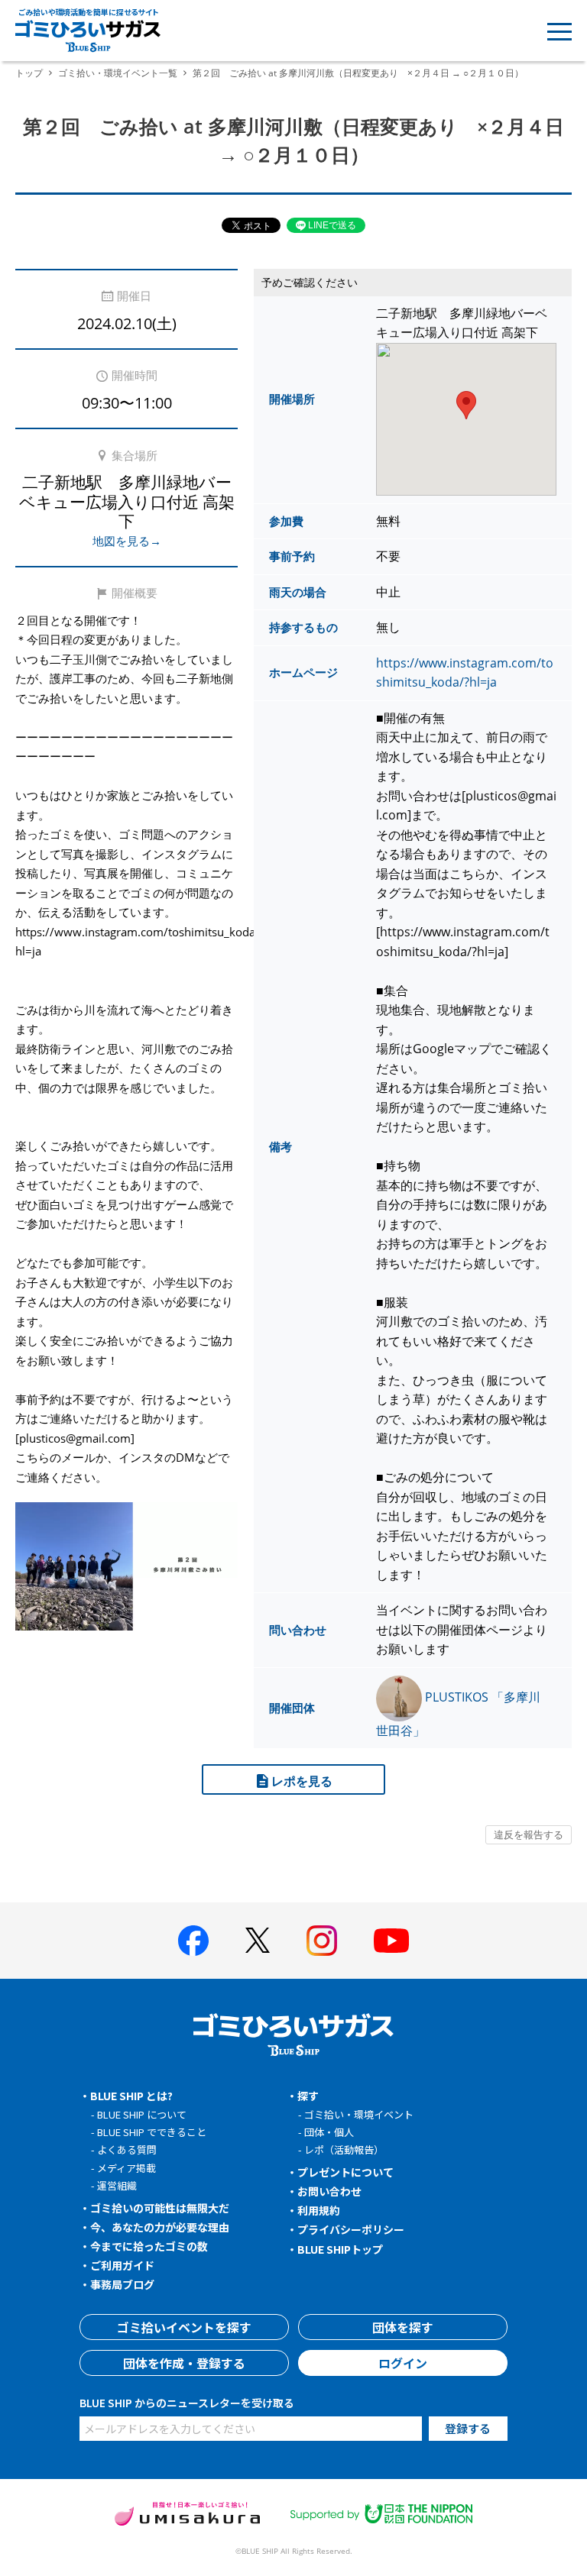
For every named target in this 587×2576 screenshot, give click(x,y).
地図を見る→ (127, 541)
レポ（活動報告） (344, 2149)
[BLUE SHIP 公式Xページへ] (258, 1940)
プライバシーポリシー (351, 2229)
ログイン (403, 2363)
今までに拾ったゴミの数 (149, 2246)
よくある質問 (127, 2149)
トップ (29, 73)
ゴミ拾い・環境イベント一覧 (118, 73)
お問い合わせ (329, 2191)
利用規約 (319, 2210)
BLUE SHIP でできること (152, 2132)
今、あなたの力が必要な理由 (160, 2227)
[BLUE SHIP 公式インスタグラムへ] (322, 1941)
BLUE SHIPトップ (340, 2249)
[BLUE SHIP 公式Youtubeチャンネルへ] (391, 1941)
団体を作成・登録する (184, 2363)
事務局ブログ (122, 2284)
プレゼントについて (345, 2172)
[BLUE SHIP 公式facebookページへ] (193, 1941)
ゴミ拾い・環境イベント (359, 2114)
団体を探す (403, 2327)
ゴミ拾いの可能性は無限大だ (160, 2208)
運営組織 (117, 2185)
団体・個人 (329, 2132)
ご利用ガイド (122, 2265)
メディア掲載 (126, 2168)
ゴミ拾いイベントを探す (184, 2327)
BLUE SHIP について (142, 2114)
